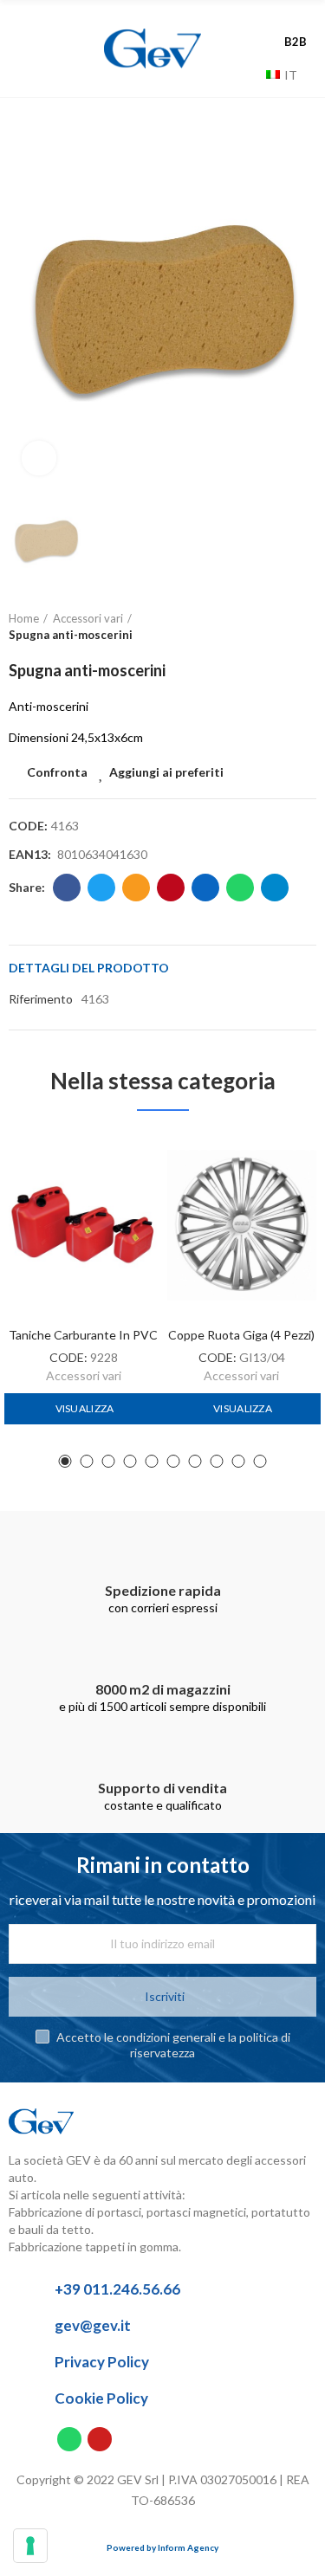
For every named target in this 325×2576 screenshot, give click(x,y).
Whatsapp (240, 888)
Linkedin (205, 888)
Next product (303, 627)
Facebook (67, 888)
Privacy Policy (102, 2362)
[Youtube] (100, 2439)
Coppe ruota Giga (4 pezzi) (241, 1335)
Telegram (275, 888)
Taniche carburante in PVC (83, 1335)
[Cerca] (249, 74)
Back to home (282, 627)
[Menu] (33, 48)
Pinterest (171, 888)
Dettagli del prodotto (89, 968)
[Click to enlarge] (39, 458)
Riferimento (41, 999)
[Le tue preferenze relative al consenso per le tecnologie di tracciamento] (30, 2546)
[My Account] (299, 23)
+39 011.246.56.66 (117, 2289)
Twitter (101, 888)
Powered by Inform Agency (162, 2547)
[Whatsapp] (69, 2439)
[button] (65, 1461)
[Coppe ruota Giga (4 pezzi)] (242, 1225)
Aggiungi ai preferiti (166, 772)
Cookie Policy (101, 2398)
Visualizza (83, 1408)
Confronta (57, 772)
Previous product (260, 627)
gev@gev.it (93, 2325)
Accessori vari (84, 1375)
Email (136, 888)
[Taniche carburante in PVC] (84, 1225)
